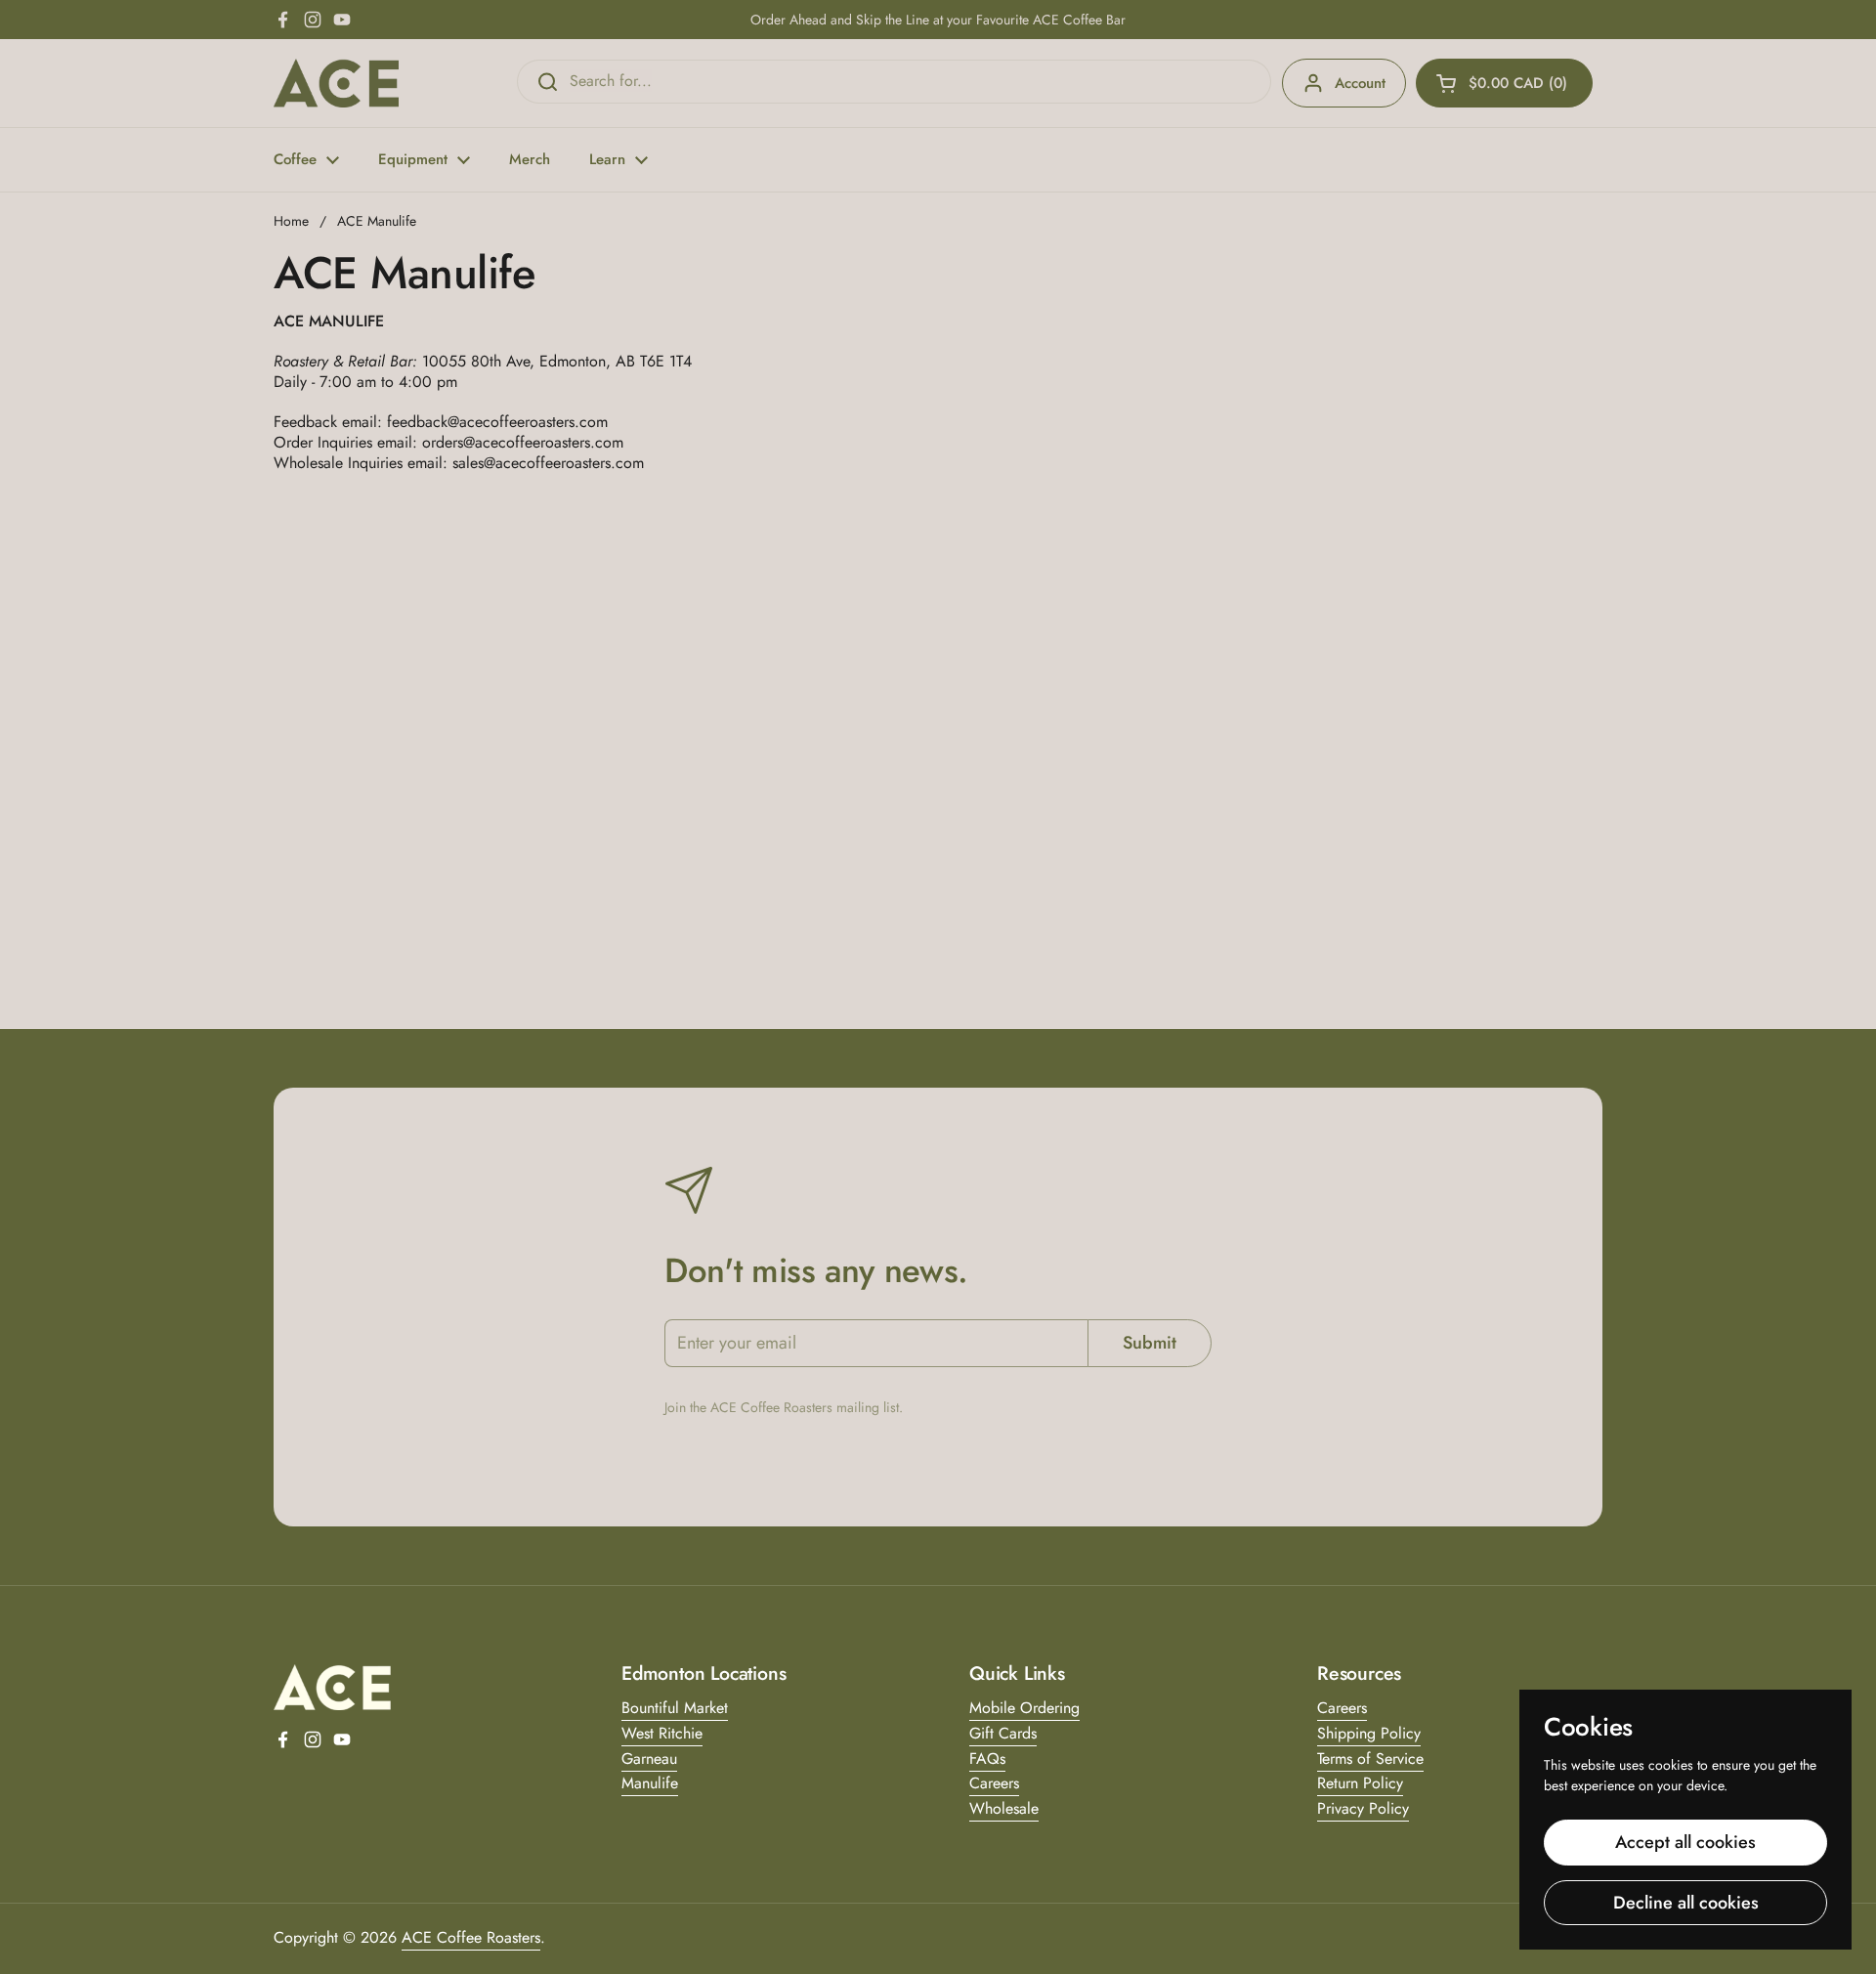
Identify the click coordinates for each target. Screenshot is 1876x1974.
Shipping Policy (1369, 1733)
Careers (994, 1783)
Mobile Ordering (1024, 1708)
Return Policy (1360, 1783)
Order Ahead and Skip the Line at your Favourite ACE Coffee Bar (938, 20)
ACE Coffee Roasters (471, 1937)
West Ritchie (662, 1733)
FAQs (987, 1759)
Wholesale (1004, 1808)
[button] (1504, 83)
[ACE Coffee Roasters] (336, 83)
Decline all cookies (1686, 1903)
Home (291, 221)
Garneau (649, 1759)
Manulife (650, 1783)
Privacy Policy (1363, 1808)
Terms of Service (1370, 1759)
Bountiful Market (675, 1708)
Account (1360, 83)
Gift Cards (1003, 1733)
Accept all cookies (1685, 1842)
